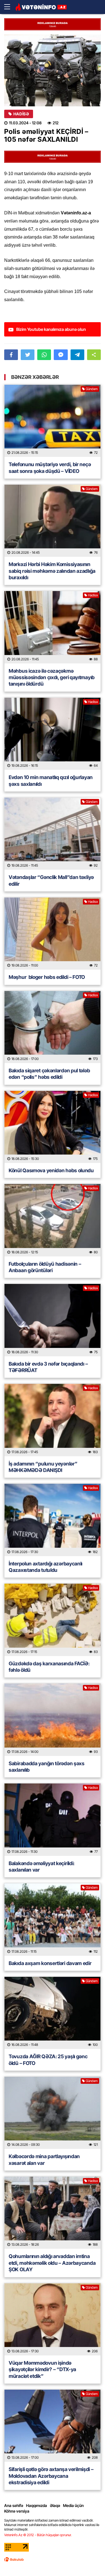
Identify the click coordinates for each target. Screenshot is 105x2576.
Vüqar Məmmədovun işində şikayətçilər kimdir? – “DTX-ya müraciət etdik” (42, 2369)
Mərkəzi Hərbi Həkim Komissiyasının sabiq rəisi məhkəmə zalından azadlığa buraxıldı (52, 571)
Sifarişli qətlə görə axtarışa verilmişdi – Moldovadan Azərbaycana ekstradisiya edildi (51, 2476)
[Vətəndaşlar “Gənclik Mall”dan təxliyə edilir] (53, 834)
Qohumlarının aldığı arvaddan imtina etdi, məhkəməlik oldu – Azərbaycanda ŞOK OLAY (52, 2263)
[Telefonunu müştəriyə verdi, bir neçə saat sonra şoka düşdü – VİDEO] (53, 421)
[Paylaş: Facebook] (11, 355)
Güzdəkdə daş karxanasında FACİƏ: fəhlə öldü (49, 1667)
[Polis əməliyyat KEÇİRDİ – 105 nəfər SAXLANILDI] (53, 70)
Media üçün (73, 2505)
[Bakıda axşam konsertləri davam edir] (53, 1919)
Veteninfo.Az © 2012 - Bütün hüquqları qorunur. (38, 2535)
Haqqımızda (37, 2505)
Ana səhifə (14, 2505)
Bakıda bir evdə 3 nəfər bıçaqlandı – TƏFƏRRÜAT (48, 1367)
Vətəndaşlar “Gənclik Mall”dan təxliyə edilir (51, 880)
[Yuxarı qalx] (89, 2560)
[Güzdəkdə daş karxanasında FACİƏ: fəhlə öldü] (53, 1620)
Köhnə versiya (17, 2511)
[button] (94, 355)
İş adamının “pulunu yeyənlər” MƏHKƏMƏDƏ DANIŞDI (43, 1467)
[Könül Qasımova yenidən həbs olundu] (53, 1127)
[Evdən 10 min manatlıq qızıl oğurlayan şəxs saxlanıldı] (53, 734)
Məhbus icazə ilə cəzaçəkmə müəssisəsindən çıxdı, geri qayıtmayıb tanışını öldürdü (52, 677)
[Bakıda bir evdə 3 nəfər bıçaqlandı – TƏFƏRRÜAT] (53, 1320)
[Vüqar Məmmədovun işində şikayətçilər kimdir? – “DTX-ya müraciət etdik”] (53, 2319)
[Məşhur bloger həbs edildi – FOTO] (53, 934)
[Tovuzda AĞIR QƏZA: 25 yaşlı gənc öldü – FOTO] (53, 2013)
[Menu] (10, 7)
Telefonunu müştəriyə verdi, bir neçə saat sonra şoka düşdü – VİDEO (50, 468)
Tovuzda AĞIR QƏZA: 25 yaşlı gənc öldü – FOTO (48, 2060)
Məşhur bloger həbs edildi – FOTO (47, 977)
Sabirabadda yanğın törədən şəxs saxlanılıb (47, 1767)
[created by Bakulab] (14, 2559)
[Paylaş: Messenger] (61, 355)
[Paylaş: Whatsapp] (44, 355)
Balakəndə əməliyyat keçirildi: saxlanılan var (42, 1867)
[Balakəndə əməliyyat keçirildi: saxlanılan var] (53, 1820)
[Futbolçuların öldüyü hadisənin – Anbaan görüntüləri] (53, 1220)
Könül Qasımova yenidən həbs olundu (51, 1170)
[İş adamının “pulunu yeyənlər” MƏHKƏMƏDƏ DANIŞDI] (53, 1420)
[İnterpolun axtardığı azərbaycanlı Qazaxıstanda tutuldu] (53, 1520)
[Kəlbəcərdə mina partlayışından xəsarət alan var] (53, 2113)
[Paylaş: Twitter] (28, 355)
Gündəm (92, 389)
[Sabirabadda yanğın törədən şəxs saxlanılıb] (53, 1720)
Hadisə (21, 114)
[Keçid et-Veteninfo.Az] (41, 7)
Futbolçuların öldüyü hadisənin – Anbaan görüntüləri (45, 1267)
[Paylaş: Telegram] (77, 355)
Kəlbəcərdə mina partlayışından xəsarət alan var (44, 2160)
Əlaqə (55, 2505)
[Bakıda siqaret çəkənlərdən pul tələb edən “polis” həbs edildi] (53, 1027)
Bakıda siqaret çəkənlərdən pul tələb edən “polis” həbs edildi (49, 1074)
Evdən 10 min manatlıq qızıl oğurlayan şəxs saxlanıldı (51, 780)
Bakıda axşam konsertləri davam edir (50, 1963)
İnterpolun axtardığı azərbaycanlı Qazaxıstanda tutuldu (46, 1567)
